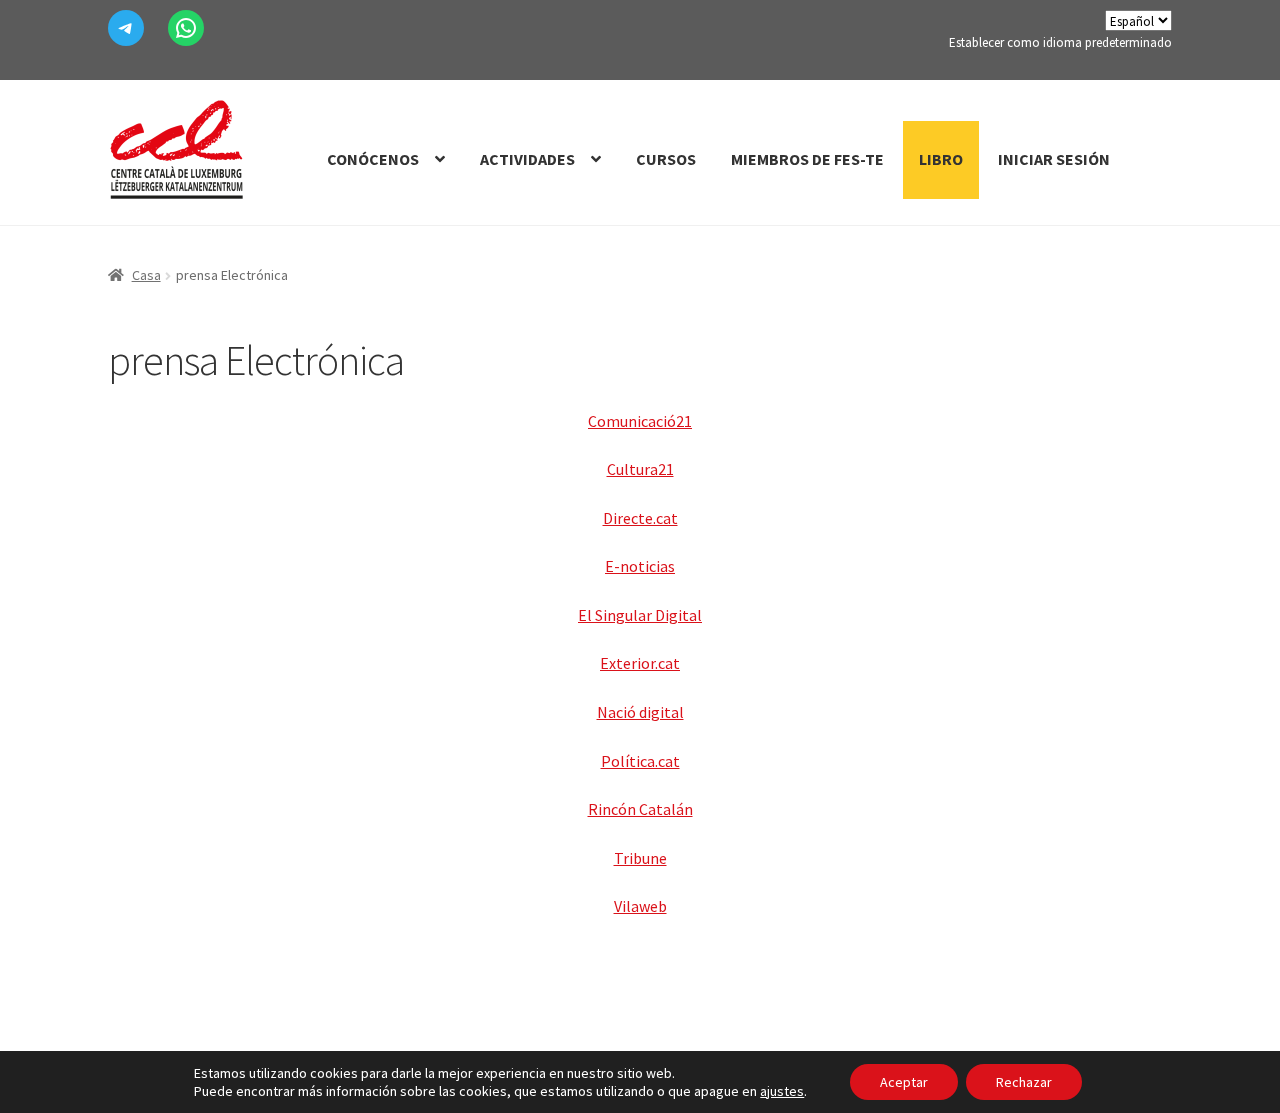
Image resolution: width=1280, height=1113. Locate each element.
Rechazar (1024, 1082)
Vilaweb (640, 906)
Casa (146, 275)
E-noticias (640, 566)
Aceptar (904, 1082)
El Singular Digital (640, 615)
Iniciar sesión (1054, 159)
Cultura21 (640, 469)
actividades (527, 159)
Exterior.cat (640, 663)
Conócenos (373, 159)
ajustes (782, 1091)
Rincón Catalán (640, 809)
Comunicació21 (640, 421)
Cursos (666, 159)
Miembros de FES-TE (807, 159)
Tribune (640, 858)
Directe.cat (640, 518)
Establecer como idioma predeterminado (1060, 42)
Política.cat (640, 761)
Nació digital (640, 712)
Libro (941, 159)
